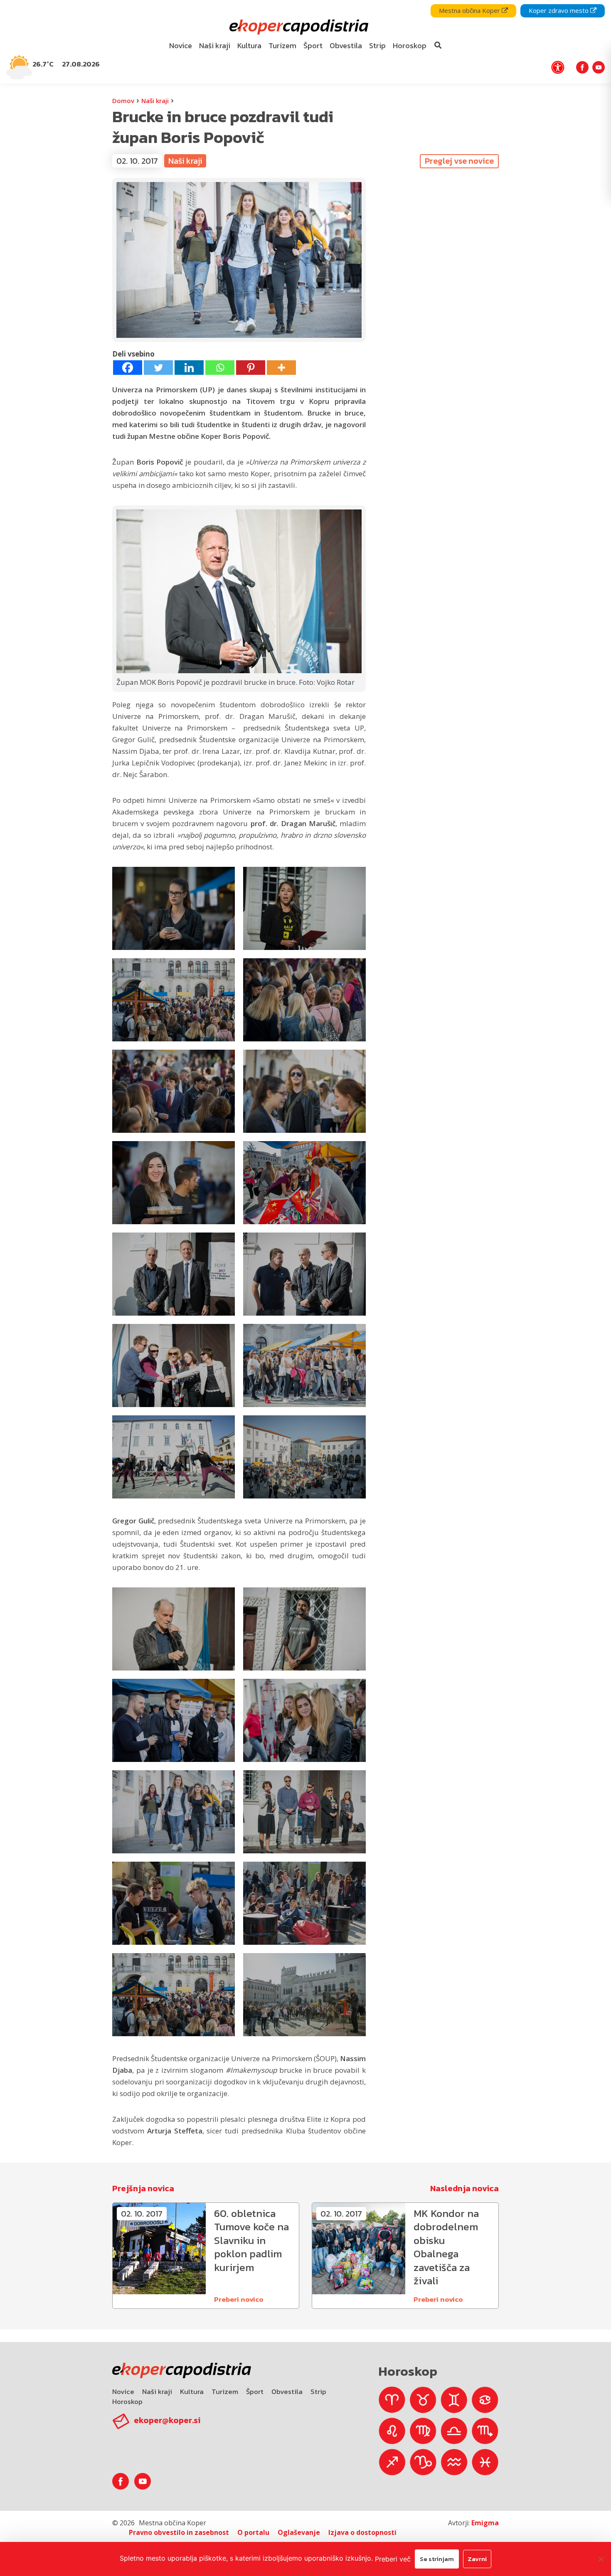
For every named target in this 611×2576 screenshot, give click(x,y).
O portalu (253, 2532)
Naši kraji (155, 101)
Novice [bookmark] (181, 46)
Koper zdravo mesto (559, 10)
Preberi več (393, 2559)
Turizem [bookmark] (282, 46)
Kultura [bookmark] (249, 46)
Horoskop (127, 2401)
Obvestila (287, 2391)
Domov (123, 101)
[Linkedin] (189, 368)
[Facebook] (128, 368)
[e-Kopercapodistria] (298, 27)
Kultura (192, 2391)
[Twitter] (158, 368)
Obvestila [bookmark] (346, 46)
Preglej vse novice (459, 161)
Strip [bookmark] (377, 46)
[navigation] (305, 42)
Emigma (485, 2523)
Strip (318, 2391)
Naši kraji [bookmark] (215, 46)
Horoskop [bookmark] (410, 46)
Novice (123, 2391)
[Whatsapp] (220, 368)
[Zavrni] (601, 2559)
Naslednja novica (464, 2188)
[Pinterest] (251, 368)
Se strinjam (437, 2559)
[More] (281, 368)
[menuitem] (181, 46)
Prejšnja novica (143, 2188)
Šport (255, 2391)
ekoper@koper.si (167, 2420)
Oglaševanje (299, 2532)
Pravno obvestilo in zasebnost (179, 2532)
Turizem (225, 2391)
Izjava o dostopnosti (362, 2532)
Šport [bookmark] (313, 46)
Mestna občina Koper (470, 10)
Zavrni (477, 2559)
